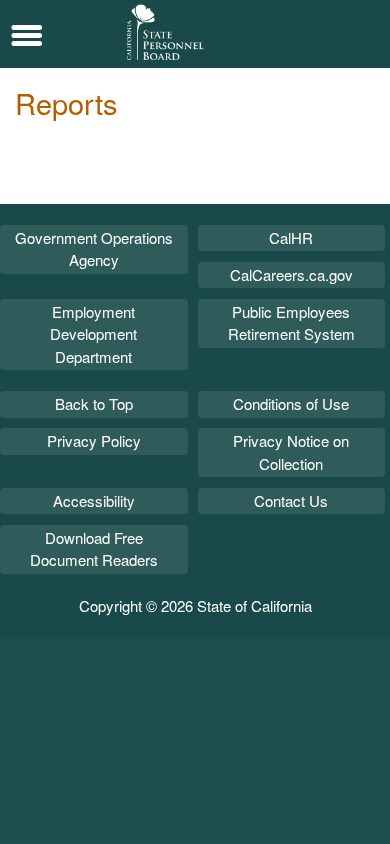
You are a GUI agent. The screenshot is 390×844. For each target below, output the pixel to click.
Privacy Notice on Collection (291, 452)
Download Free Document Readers (94, 549)
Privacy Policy (94, 440)
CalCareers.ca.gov (291, 274)
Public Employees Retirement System (291, 323)
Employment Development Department (93, 334)
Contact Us (291, 500)
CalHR (291, 237)
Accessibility (94, 500)
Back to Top (94, 403)
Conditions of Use (291, 403)
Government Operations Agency (94, 249)
